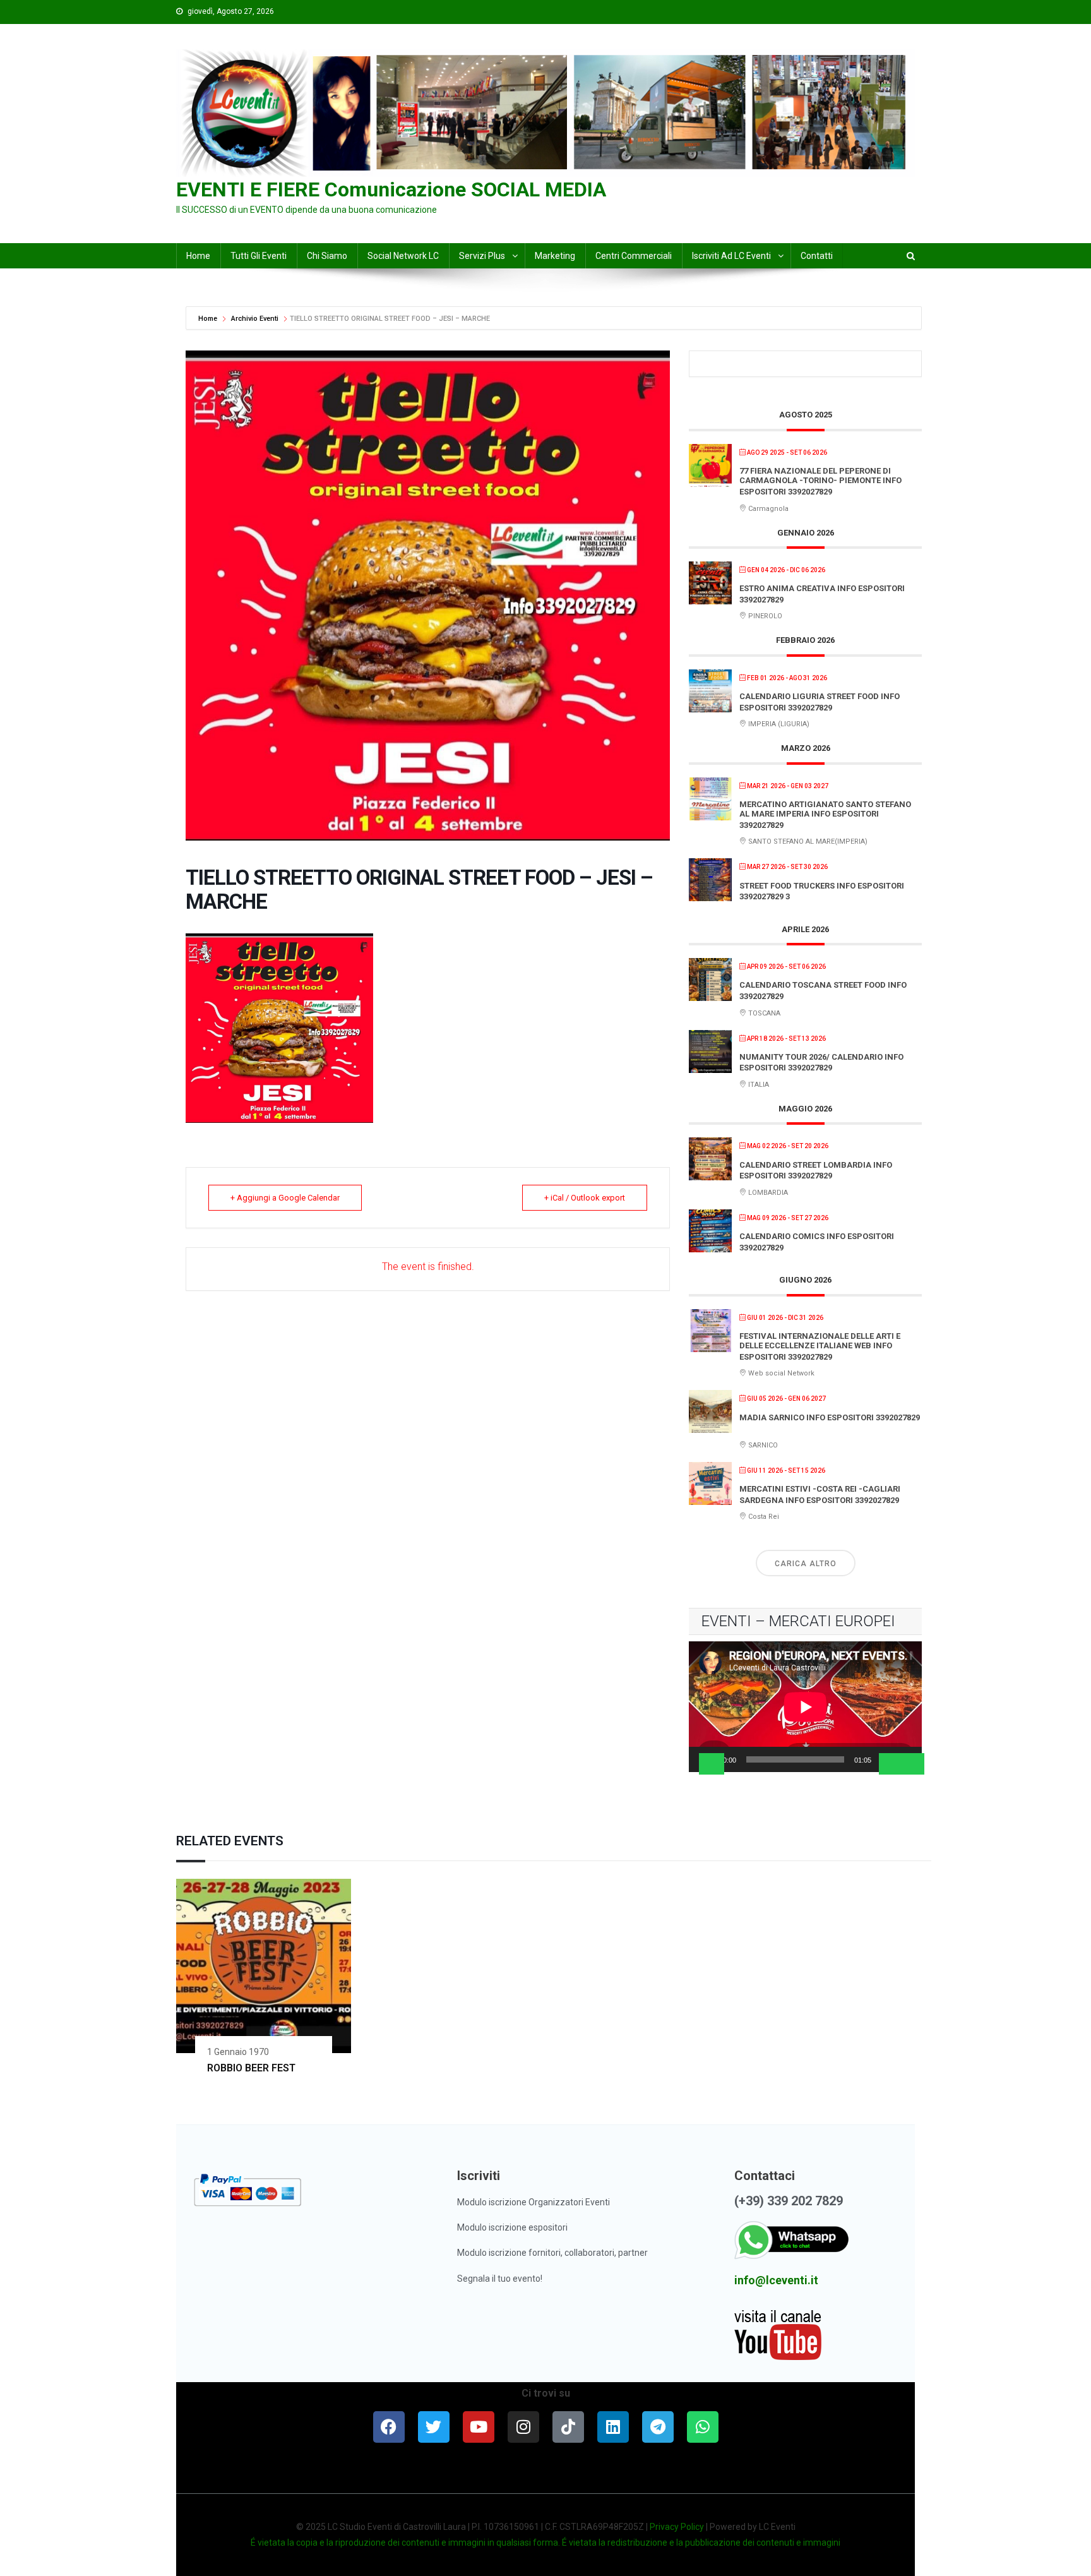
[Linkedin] (613, 2427)
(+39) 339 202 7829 (789, 2201)
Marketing (555, 256)
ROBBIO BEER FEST (251, 2068)
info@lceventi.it (776, 2280)
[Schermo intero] (912, 1764)
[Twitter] (434, 2427)
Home (209, 319)
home (198, 256)
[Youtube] (479, 2427)
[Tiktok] (568, 2427)
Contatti (817, 256)
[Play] (712, 1764)
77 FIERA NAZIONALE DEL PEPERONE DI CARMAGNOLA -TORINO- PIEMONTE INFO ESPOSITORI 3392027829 (820, 481)
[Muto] (891, 1764)
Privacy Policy (677, 2527)
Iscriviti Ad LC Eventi (731, 256)
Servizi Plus (482, 256)
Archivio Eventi (255, 319)
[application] (805, 1707)
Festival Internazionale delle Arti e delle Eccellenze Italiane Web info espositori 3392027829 (820, 1346)
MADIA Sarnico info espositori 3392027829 (830, 1417)
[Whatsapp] (703, 2427)
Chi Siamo (327, 256)
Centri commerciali (634, 256)
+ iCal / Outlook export (585, 1198)
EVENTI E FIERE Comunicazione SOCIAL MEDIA (391, 189)
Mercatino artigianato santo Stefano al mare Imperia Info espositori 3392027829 (825, 815)
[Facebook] (389, 2427)
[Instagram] (523, 2427)
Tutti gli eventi (259, 256)
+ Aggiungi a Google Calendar (285, 1198)
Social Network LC (403, 256)
